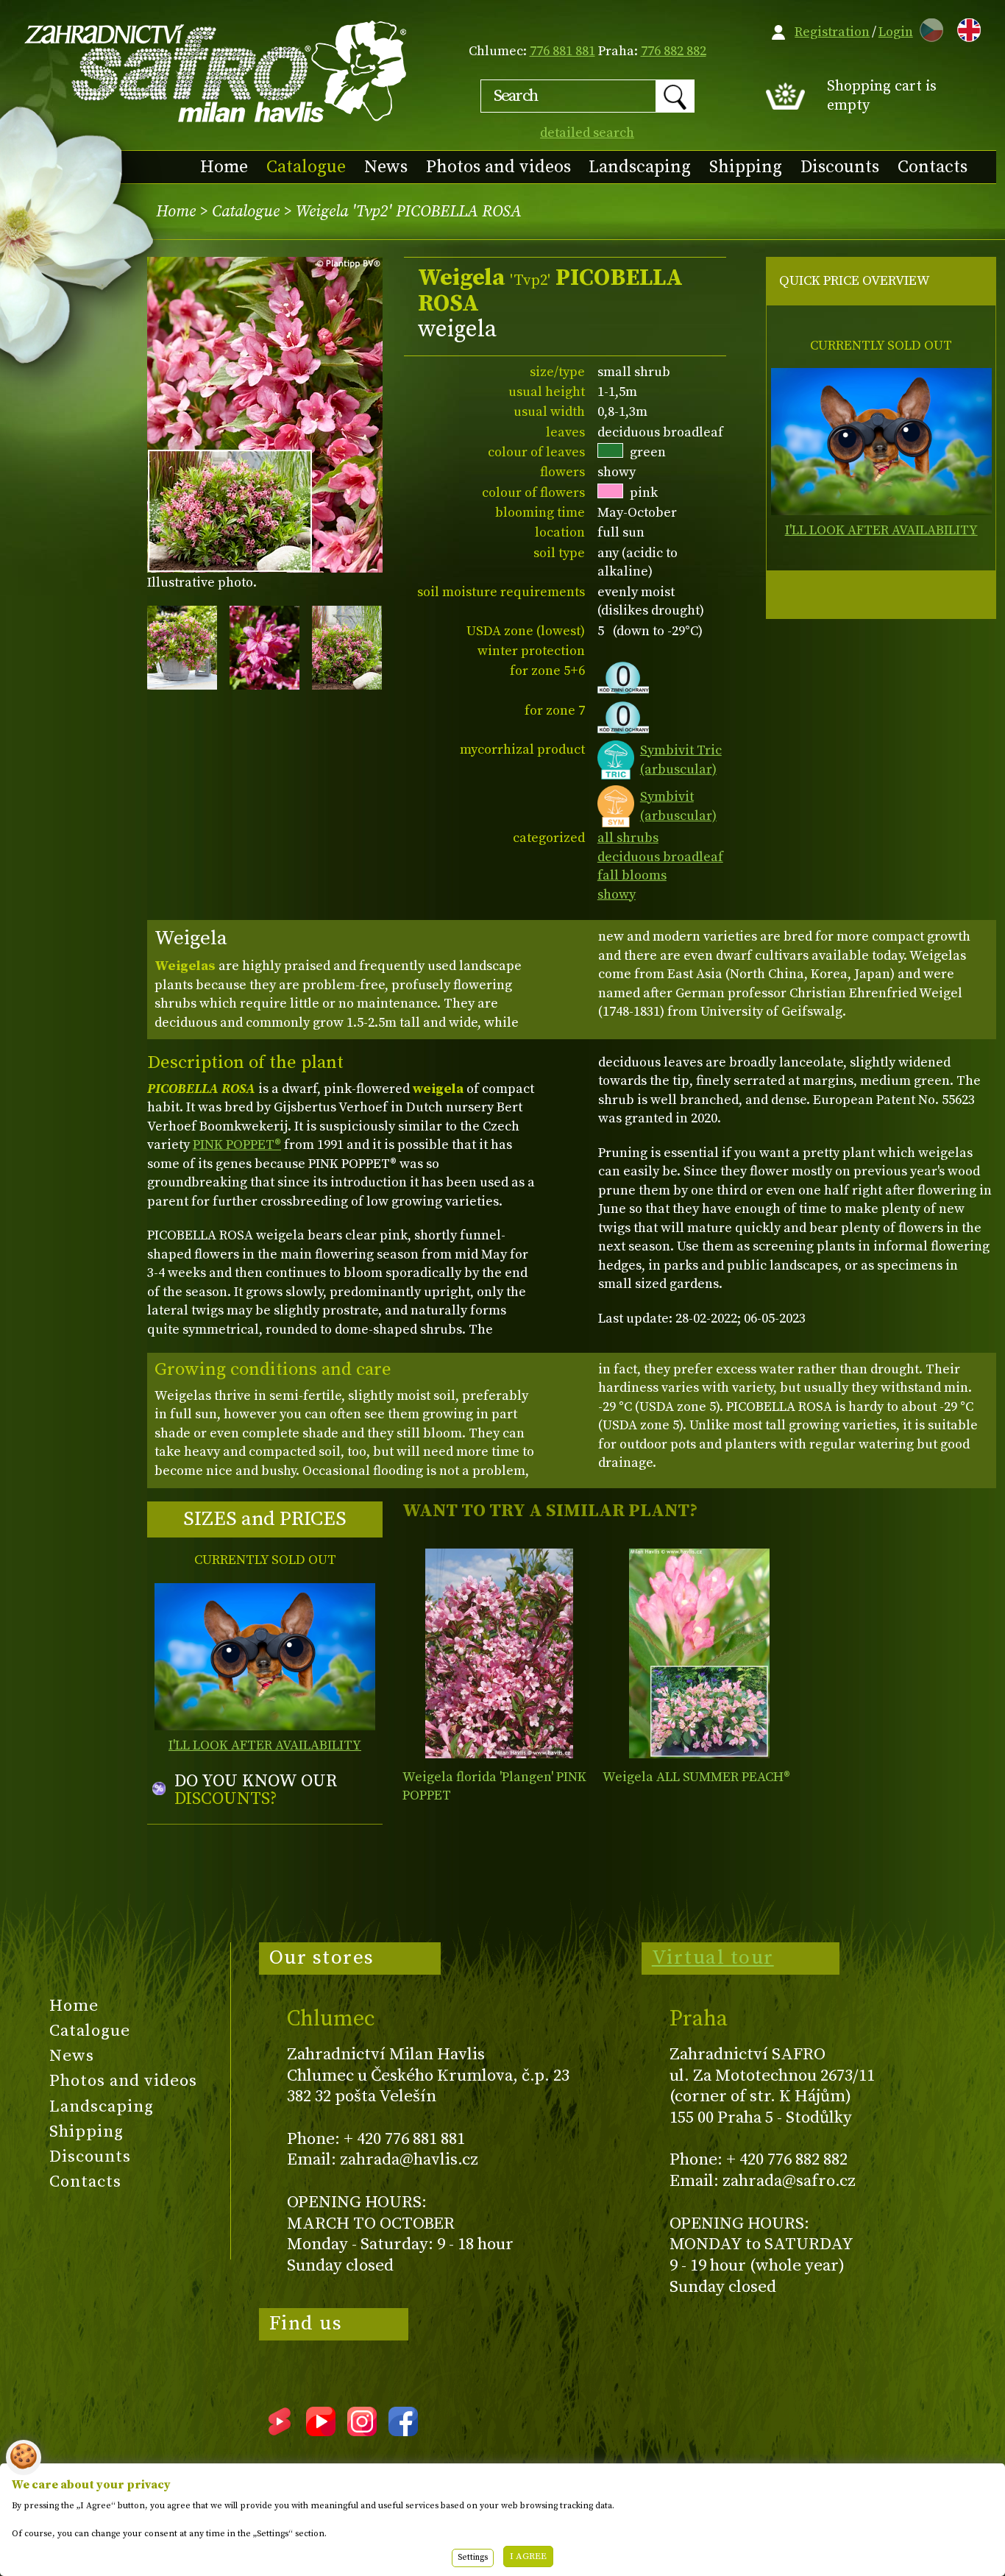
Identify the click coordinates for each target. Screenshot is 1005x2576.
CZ (928, 28)
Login (896, 32)
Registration (832, 32)
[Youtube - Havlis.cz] (321, 2431)
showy (617, 895)
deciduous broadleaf (660, 857)
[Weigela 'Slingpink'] (699, 1653)
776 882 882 (674, 51)
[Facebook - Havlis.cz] (403, 2431)
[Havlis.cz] (216, 71)
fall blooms (632, 875)
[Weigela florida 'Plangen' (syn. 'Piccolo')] (499, 1653)
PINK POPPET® (237, 1145)
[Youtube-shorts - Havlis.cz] (280, 2431)
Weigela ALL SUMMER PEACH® (696, 1777)
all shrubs (628, 838)
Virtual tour (713, 1958)
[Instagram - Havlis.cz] (362, 2431)
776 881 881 (562, 51)
